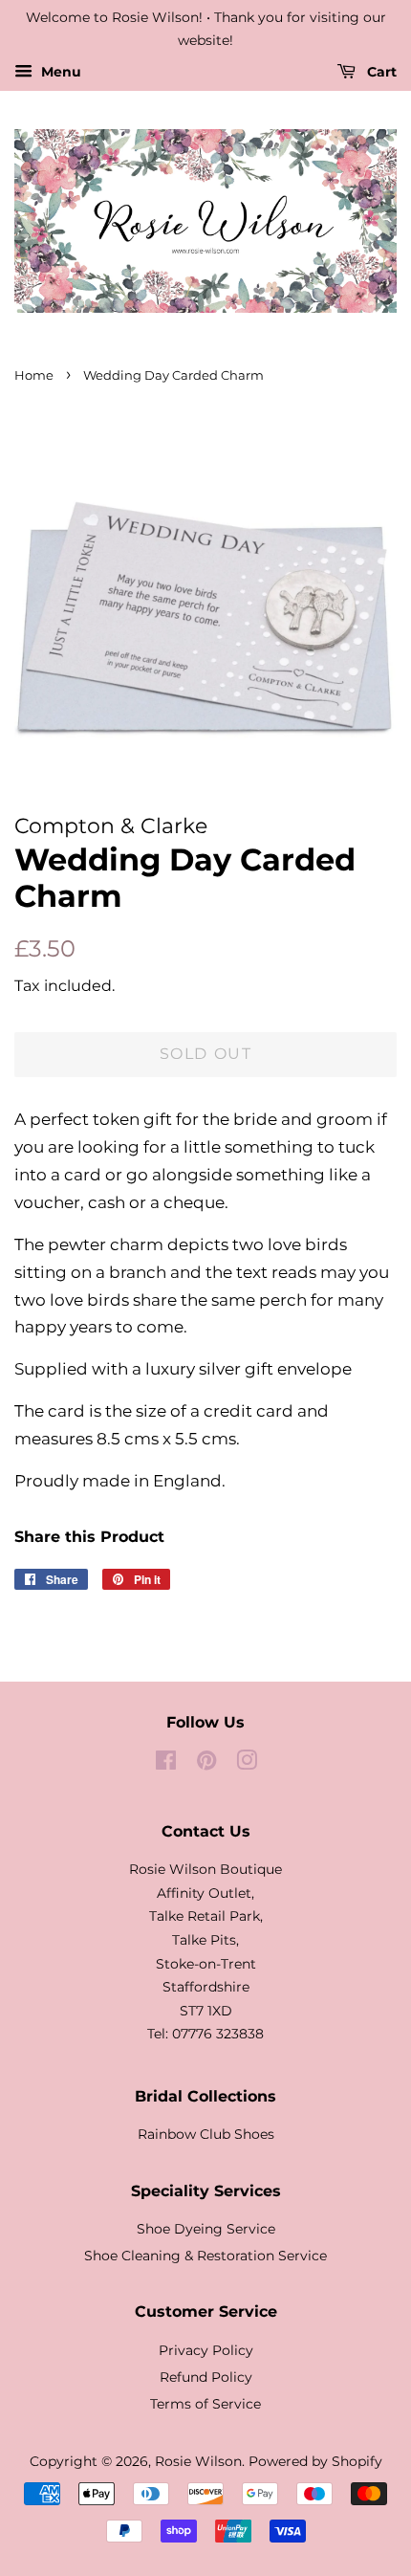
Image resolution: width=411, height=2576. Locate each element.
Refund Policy (206, 2377)
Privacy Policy (206, 2350)
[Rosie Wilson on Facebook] (166, 1764)
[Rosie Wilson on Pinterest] (206, 1764)
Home (34, 375)
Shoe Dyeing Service (206, 2229)
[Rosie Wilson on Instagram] (247, 1764)
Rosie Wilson (198, 2461)
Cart (380, 72)
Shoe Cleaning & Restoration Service (205, 2256)
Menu (59, 72)
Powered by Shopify (315, 2461)
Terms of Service (205, 2404)
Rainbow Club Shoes (206, 2134)
